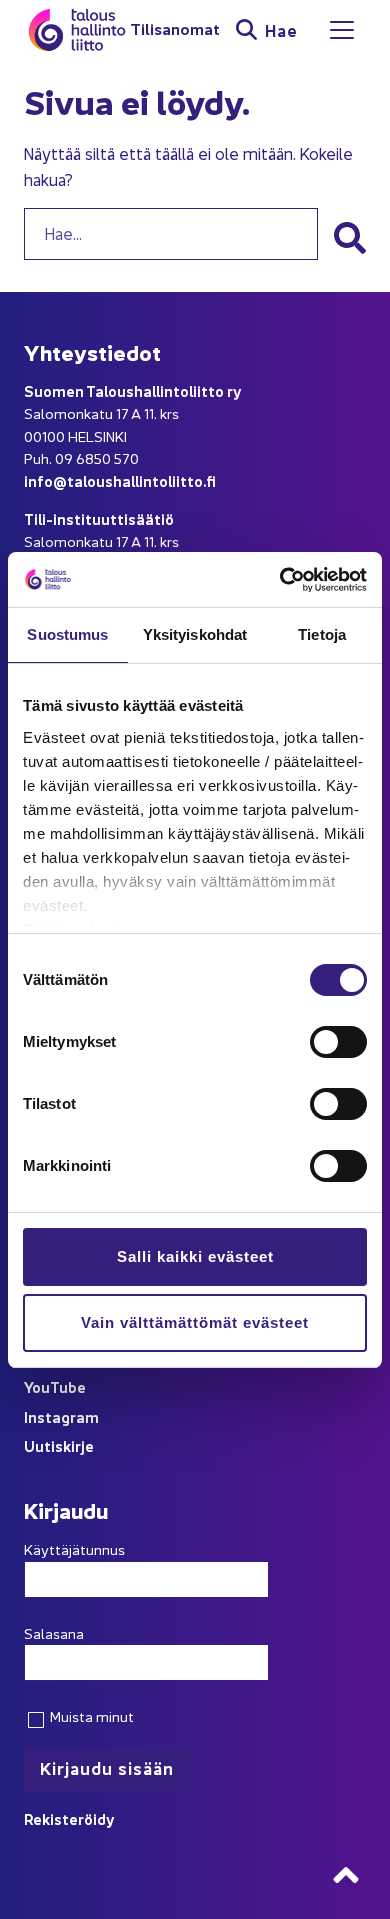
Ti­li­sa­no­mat (175, 29)
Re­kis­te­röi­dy (69, 1818)
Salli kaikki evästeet (195, 1256)
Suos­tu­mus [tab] (67, 634)
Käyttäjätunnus (74, 1549)
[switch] (338, 1042)
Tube (68, 1386)
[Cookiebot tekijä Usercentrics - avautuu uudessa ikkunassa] (280, 580)
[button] (350, 238)
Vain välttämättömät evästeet (195, 1322)
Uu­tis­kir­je (59, 1445)
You (37, 1386)
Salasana (54, 1633)
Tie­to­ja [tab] (322, 634)
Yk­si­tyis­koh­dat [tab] (195, 634)
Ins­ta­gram (61, 1416)
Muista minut (90, 1716)
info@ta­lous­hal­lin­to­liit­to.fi (120, 480)
